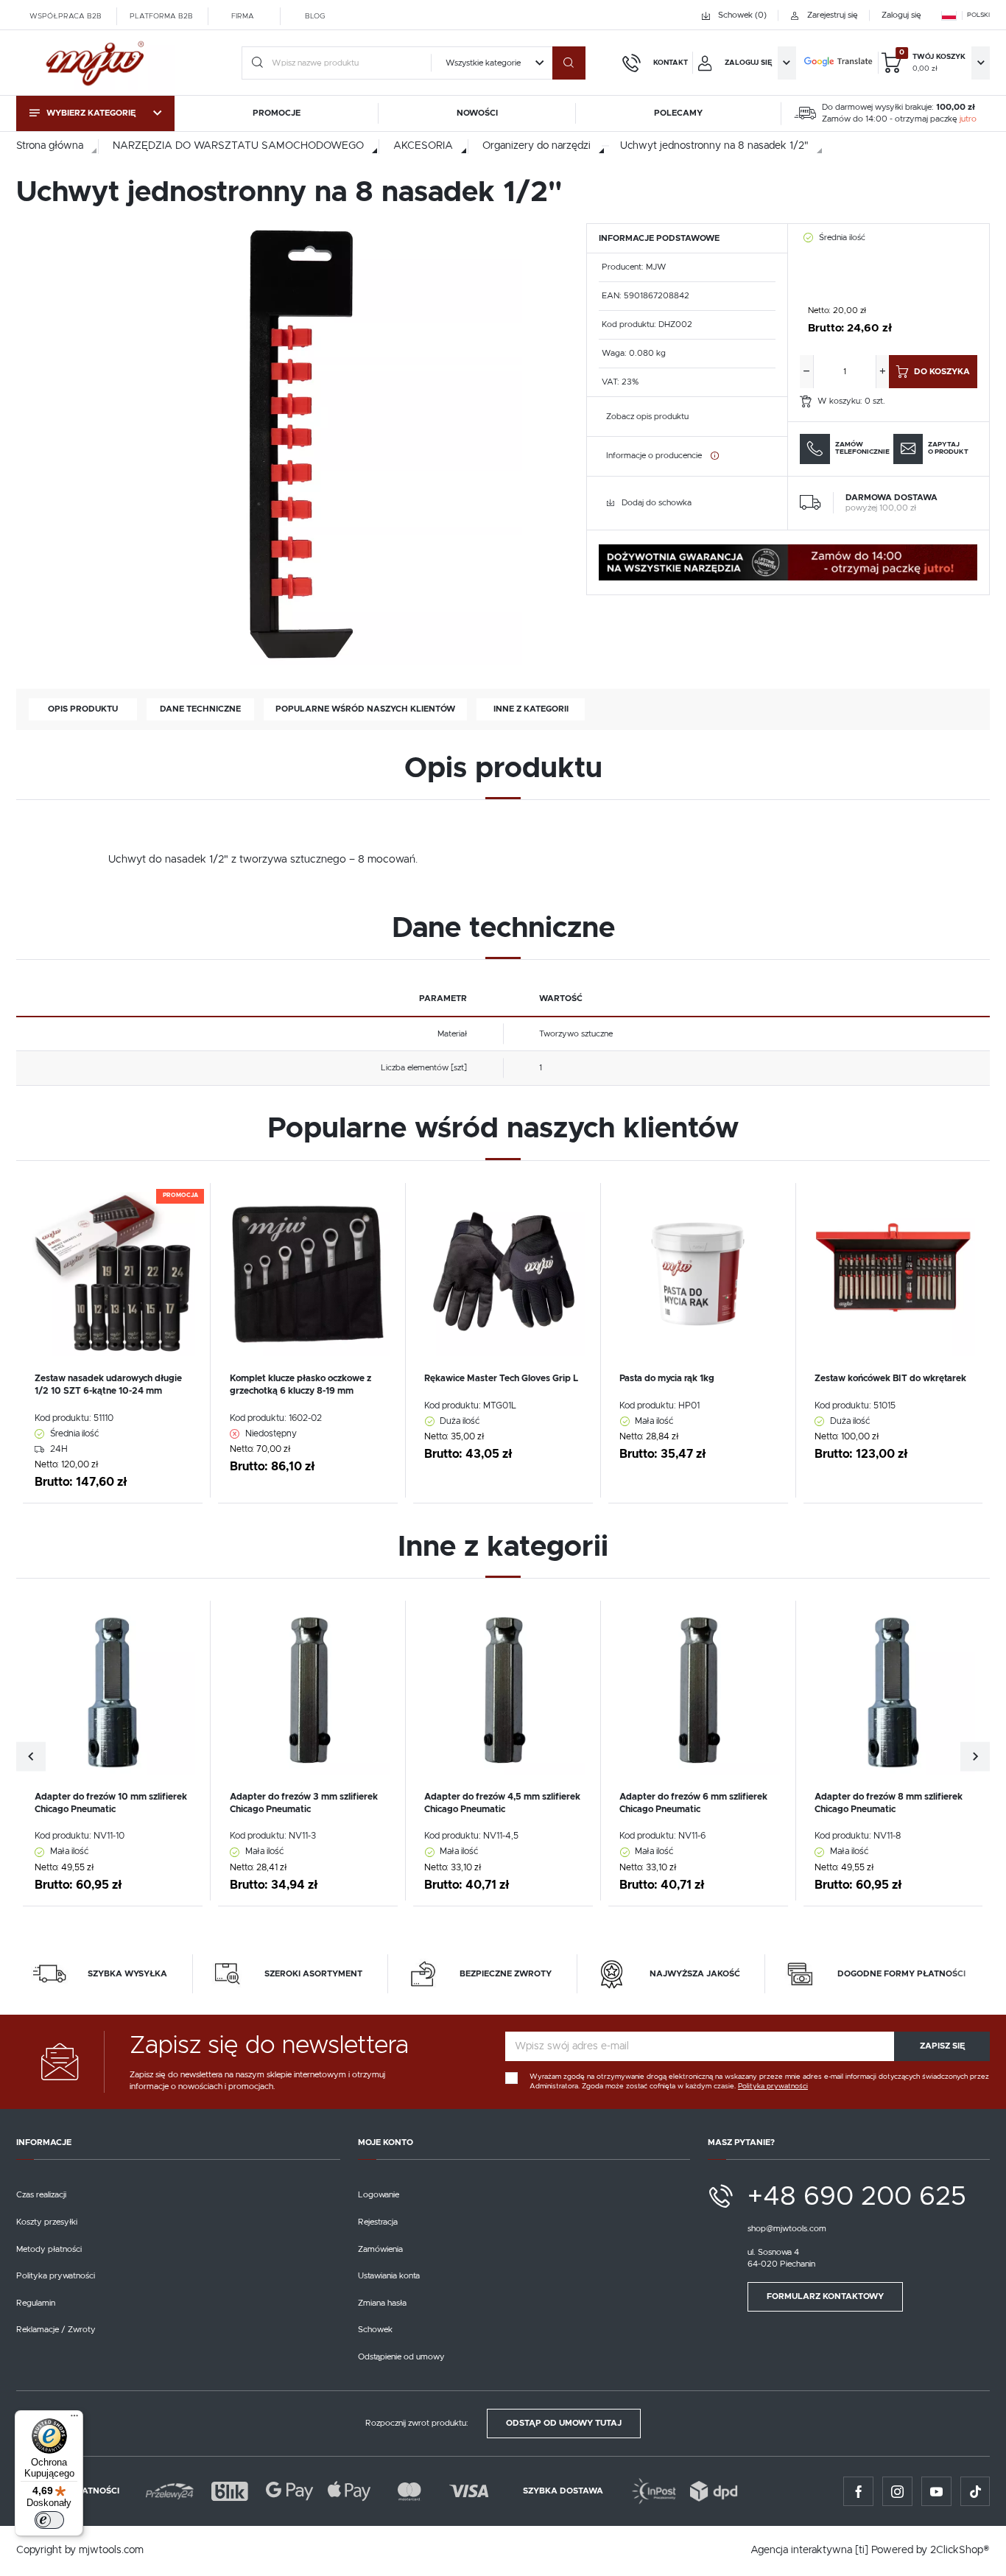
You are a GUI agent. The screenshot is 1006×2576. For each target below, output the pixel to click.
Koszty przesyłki (47, 2222)
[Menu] (74, 2419)
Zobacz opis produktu (647, 417)
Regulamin (36, 2303)
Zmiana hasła (382, 2303)
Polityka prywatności (56, 2276)
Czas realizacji (41, 2195)
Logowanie (379, 2195)
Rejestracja (378, 2222)
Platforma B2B (161, 15)
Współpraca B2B (66, 15)
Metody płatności (49, 2249)
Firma (243, 15)
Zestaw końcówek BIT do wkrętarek (890, 1378)
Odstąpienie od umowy (401, 2357)
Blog (315, 15)
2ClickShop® (960, 2550)
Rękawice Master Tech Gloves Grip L (501, 1378)
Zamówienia (380, 2249)
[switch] (49, 2520)
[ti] (862, 2550)
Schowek (375, 2330)
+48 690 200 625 (857, 2197)
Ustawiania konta (389, 2276)
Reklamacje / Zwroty (56, 2330)
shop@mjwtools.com (787, 2229)
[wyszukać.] (569, 63)
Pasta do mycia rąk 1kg (667, 1378)
